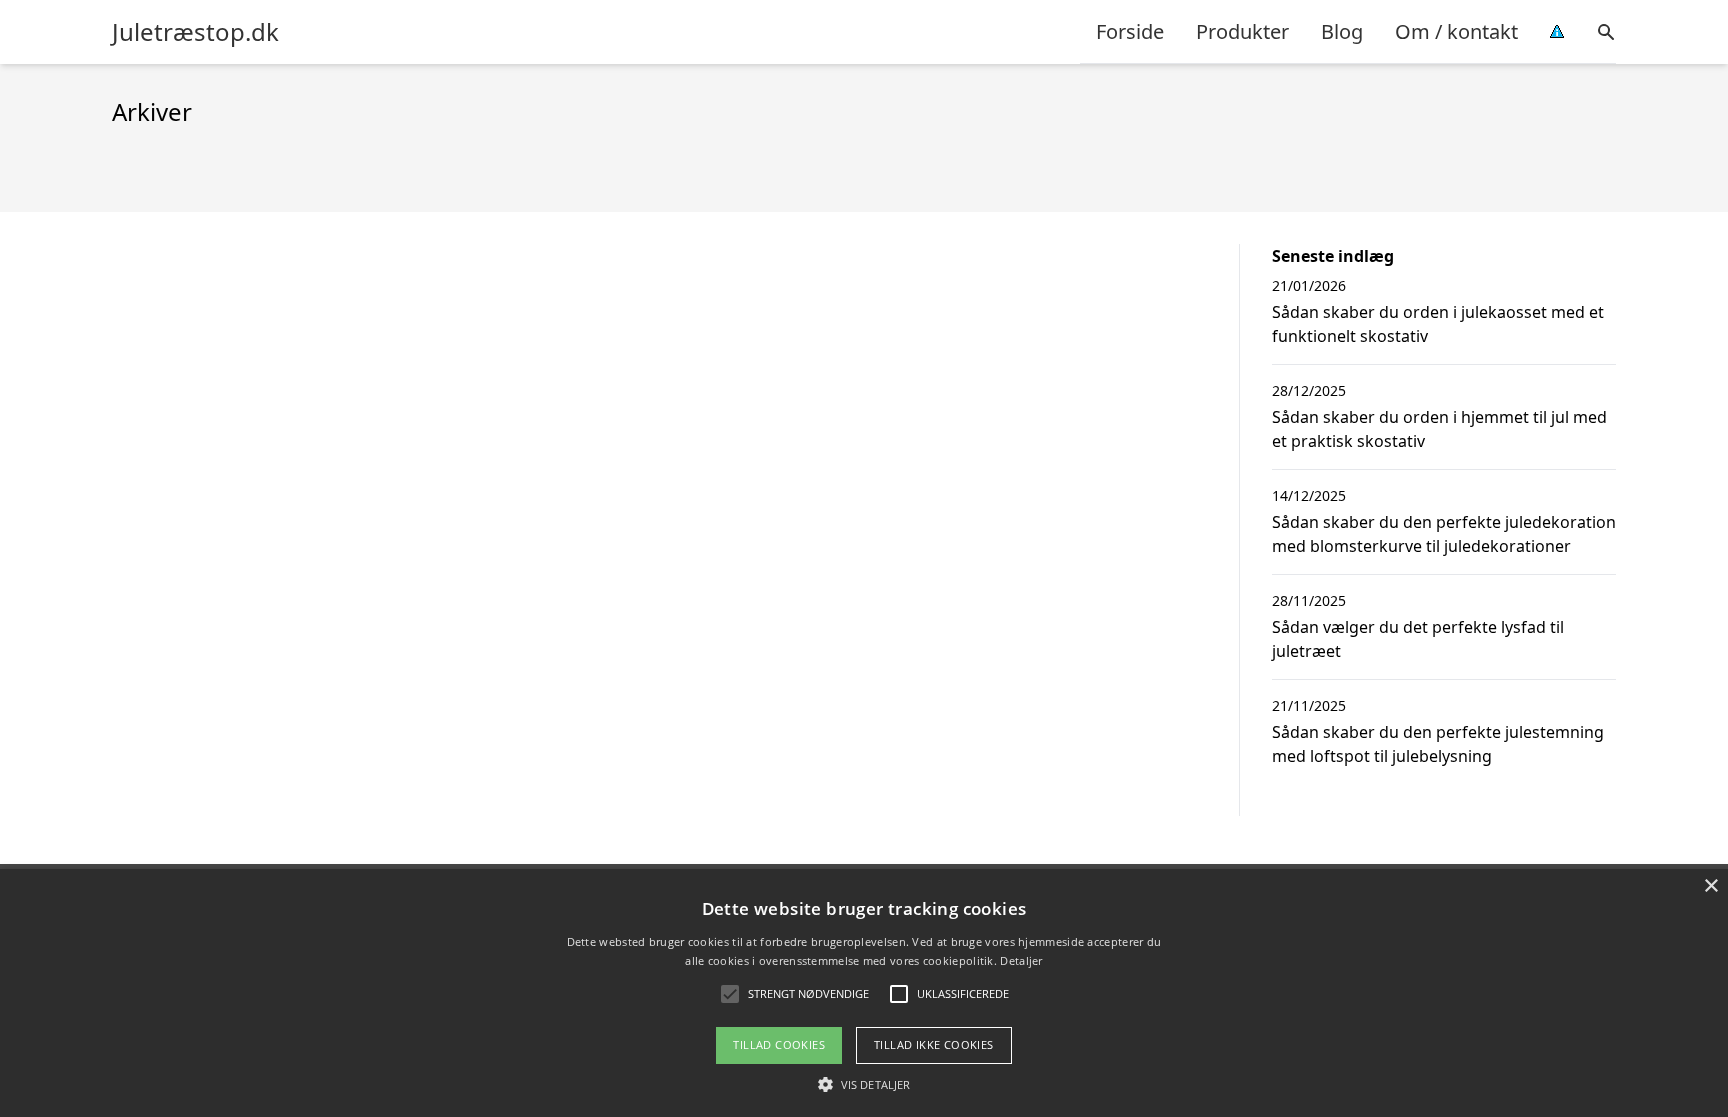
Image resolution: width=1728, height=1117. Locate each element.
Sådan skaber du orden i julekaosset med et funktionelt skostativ (1438, 324)
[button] (864, 1084)
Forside (1130, 31)
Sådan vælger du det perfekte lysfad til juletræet (1418, 639)
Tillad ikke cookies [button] (934, 1044)
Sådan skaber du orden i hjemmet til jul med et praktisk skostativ (1439, 429)
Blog (1342, 31)
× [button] (1710, 886)
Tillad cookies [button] (779, 1044)
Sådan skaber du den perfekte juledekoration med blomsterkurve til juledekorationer (1444, 534)
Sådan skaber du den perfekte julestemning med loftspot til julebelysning (1438, 744)
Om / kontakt (1456, 31)
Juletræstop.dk (195, 32)
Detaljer (1021, 960)
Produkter (1242, 31)
